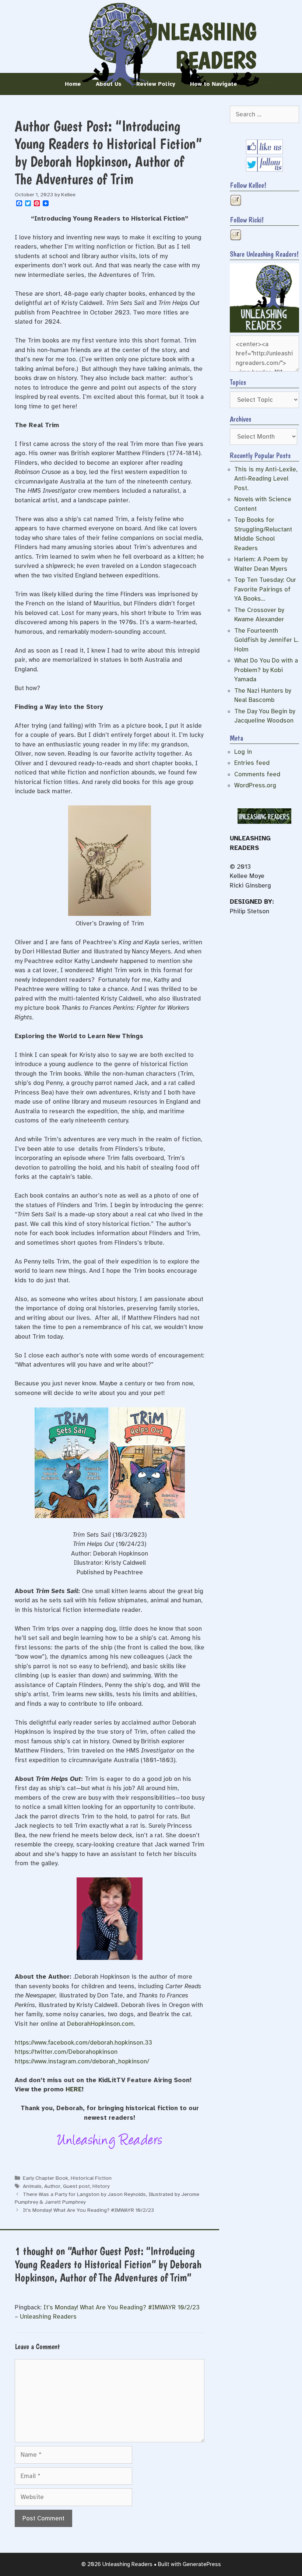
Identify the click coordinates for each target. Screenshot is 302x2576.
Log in (243, 752)
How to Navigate (214, 84)
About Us (109, 84)
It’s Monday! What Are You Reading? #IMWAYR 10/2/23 (88, 2210)
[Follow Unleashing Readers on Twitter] (264, 170)
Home (73, 84)
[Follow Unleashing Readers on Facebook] (264, 152)
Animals (32, 2186)
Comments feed (257, 774)
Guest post (76, 2186)
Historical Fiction (91, 2178)
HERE (74, 2089)
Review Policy (156, 84)
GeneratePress (202, 2564)
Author (52, 2186)
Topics (238, 382)
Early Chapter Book (45, 2178)
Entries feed (252, 763)
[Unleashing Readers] (264, 331)
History (101, 2186)
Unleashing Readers (201, 46)
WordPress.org (255, 785)
